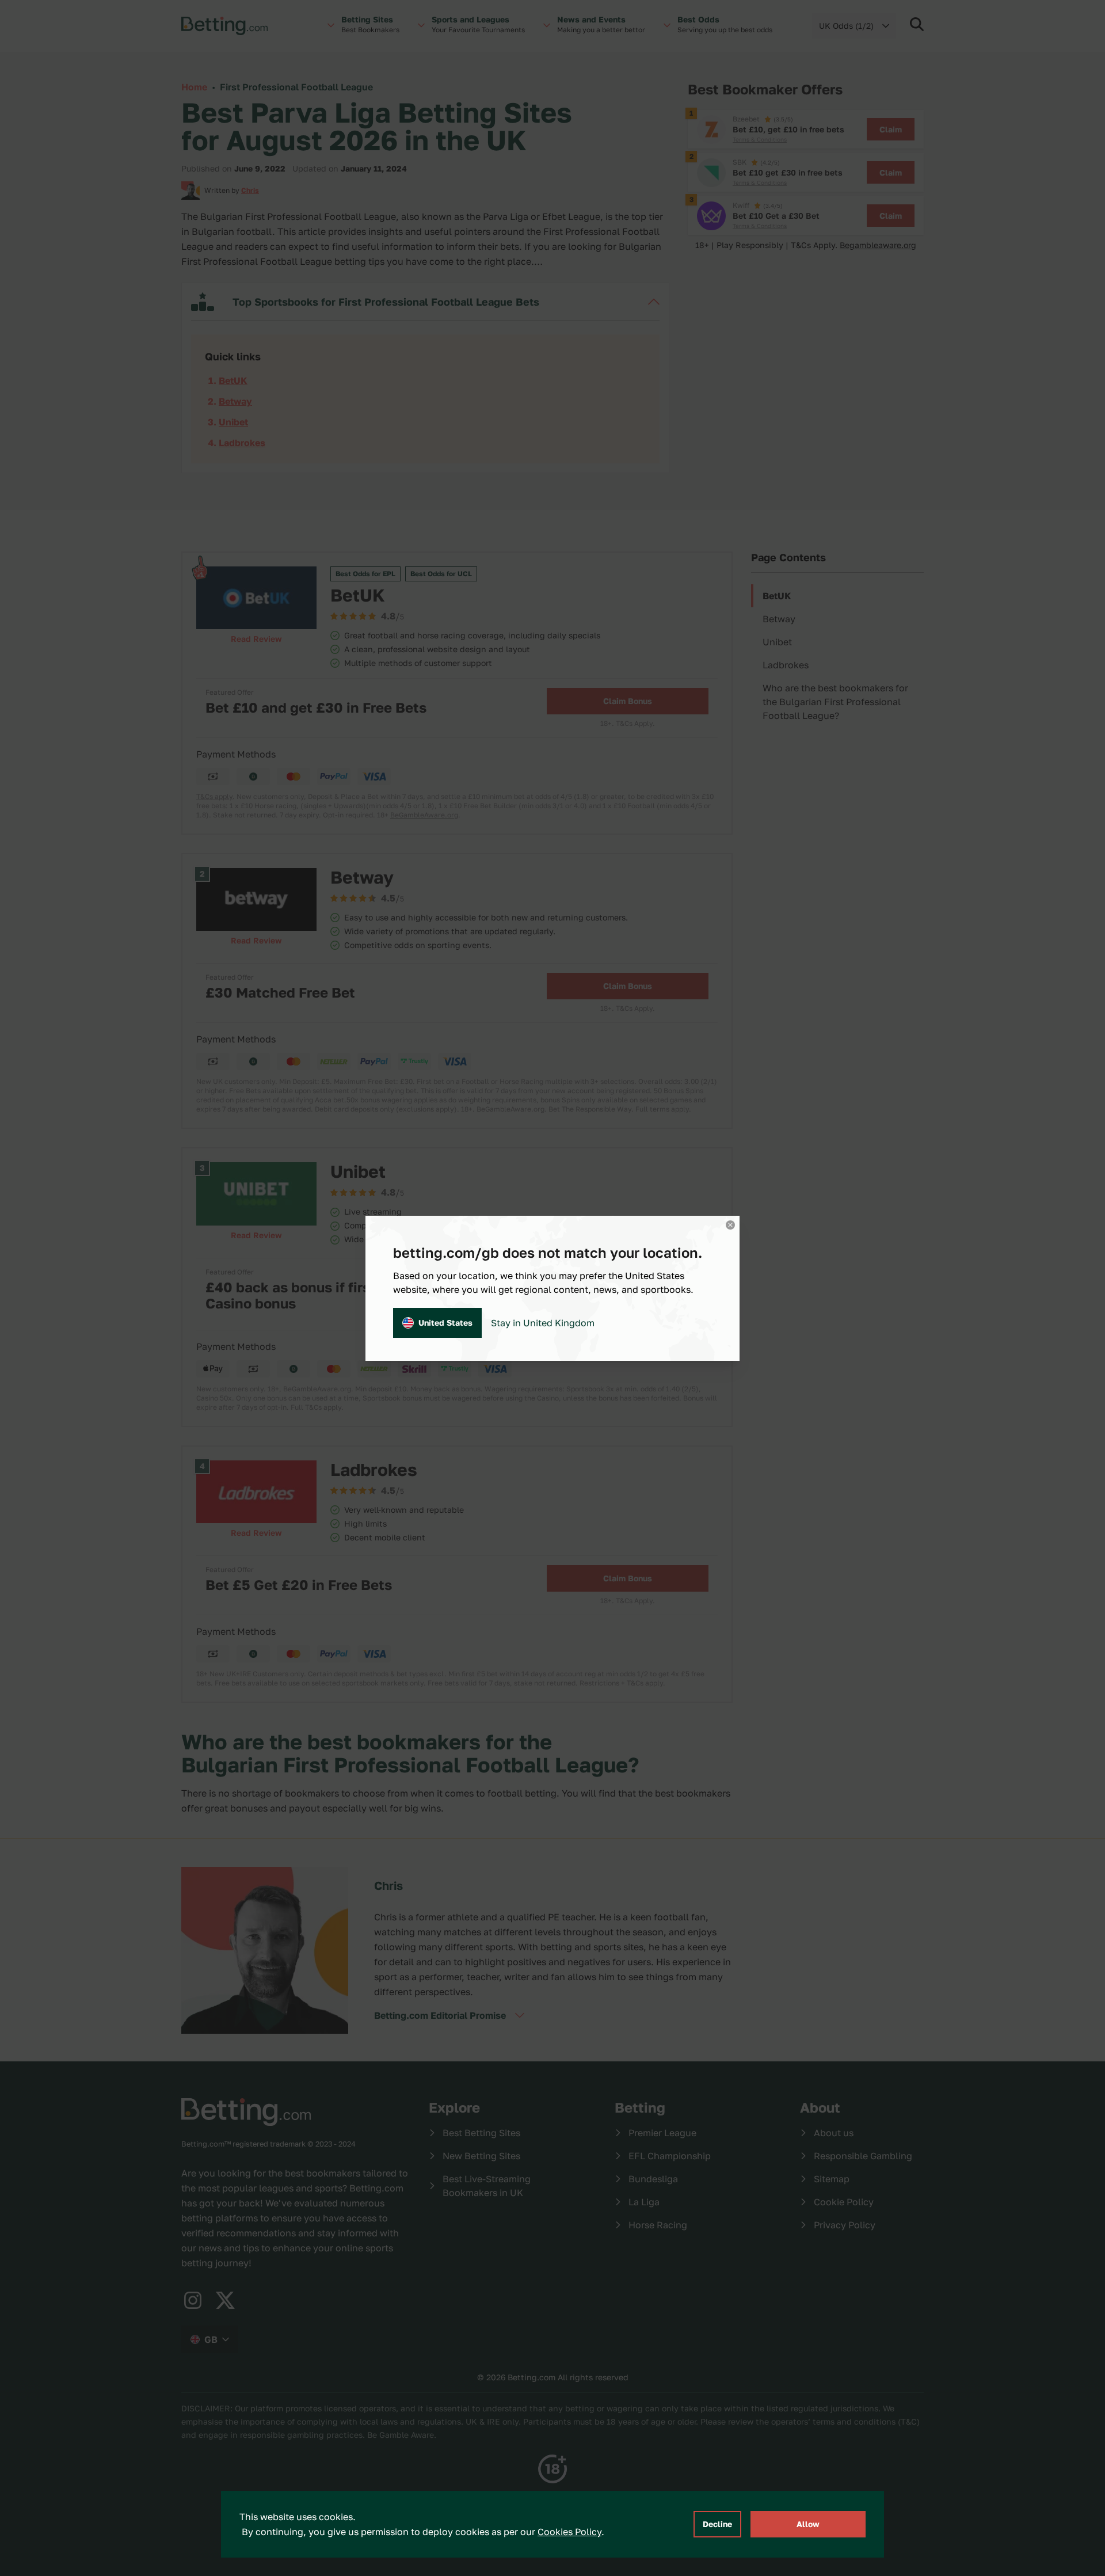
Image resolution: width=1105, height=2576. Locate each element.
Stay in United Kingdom (543, 1323)
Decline (717, 2524)
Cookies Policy (569, 2532)
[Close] (730, 1225)
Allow (808, 2524)
